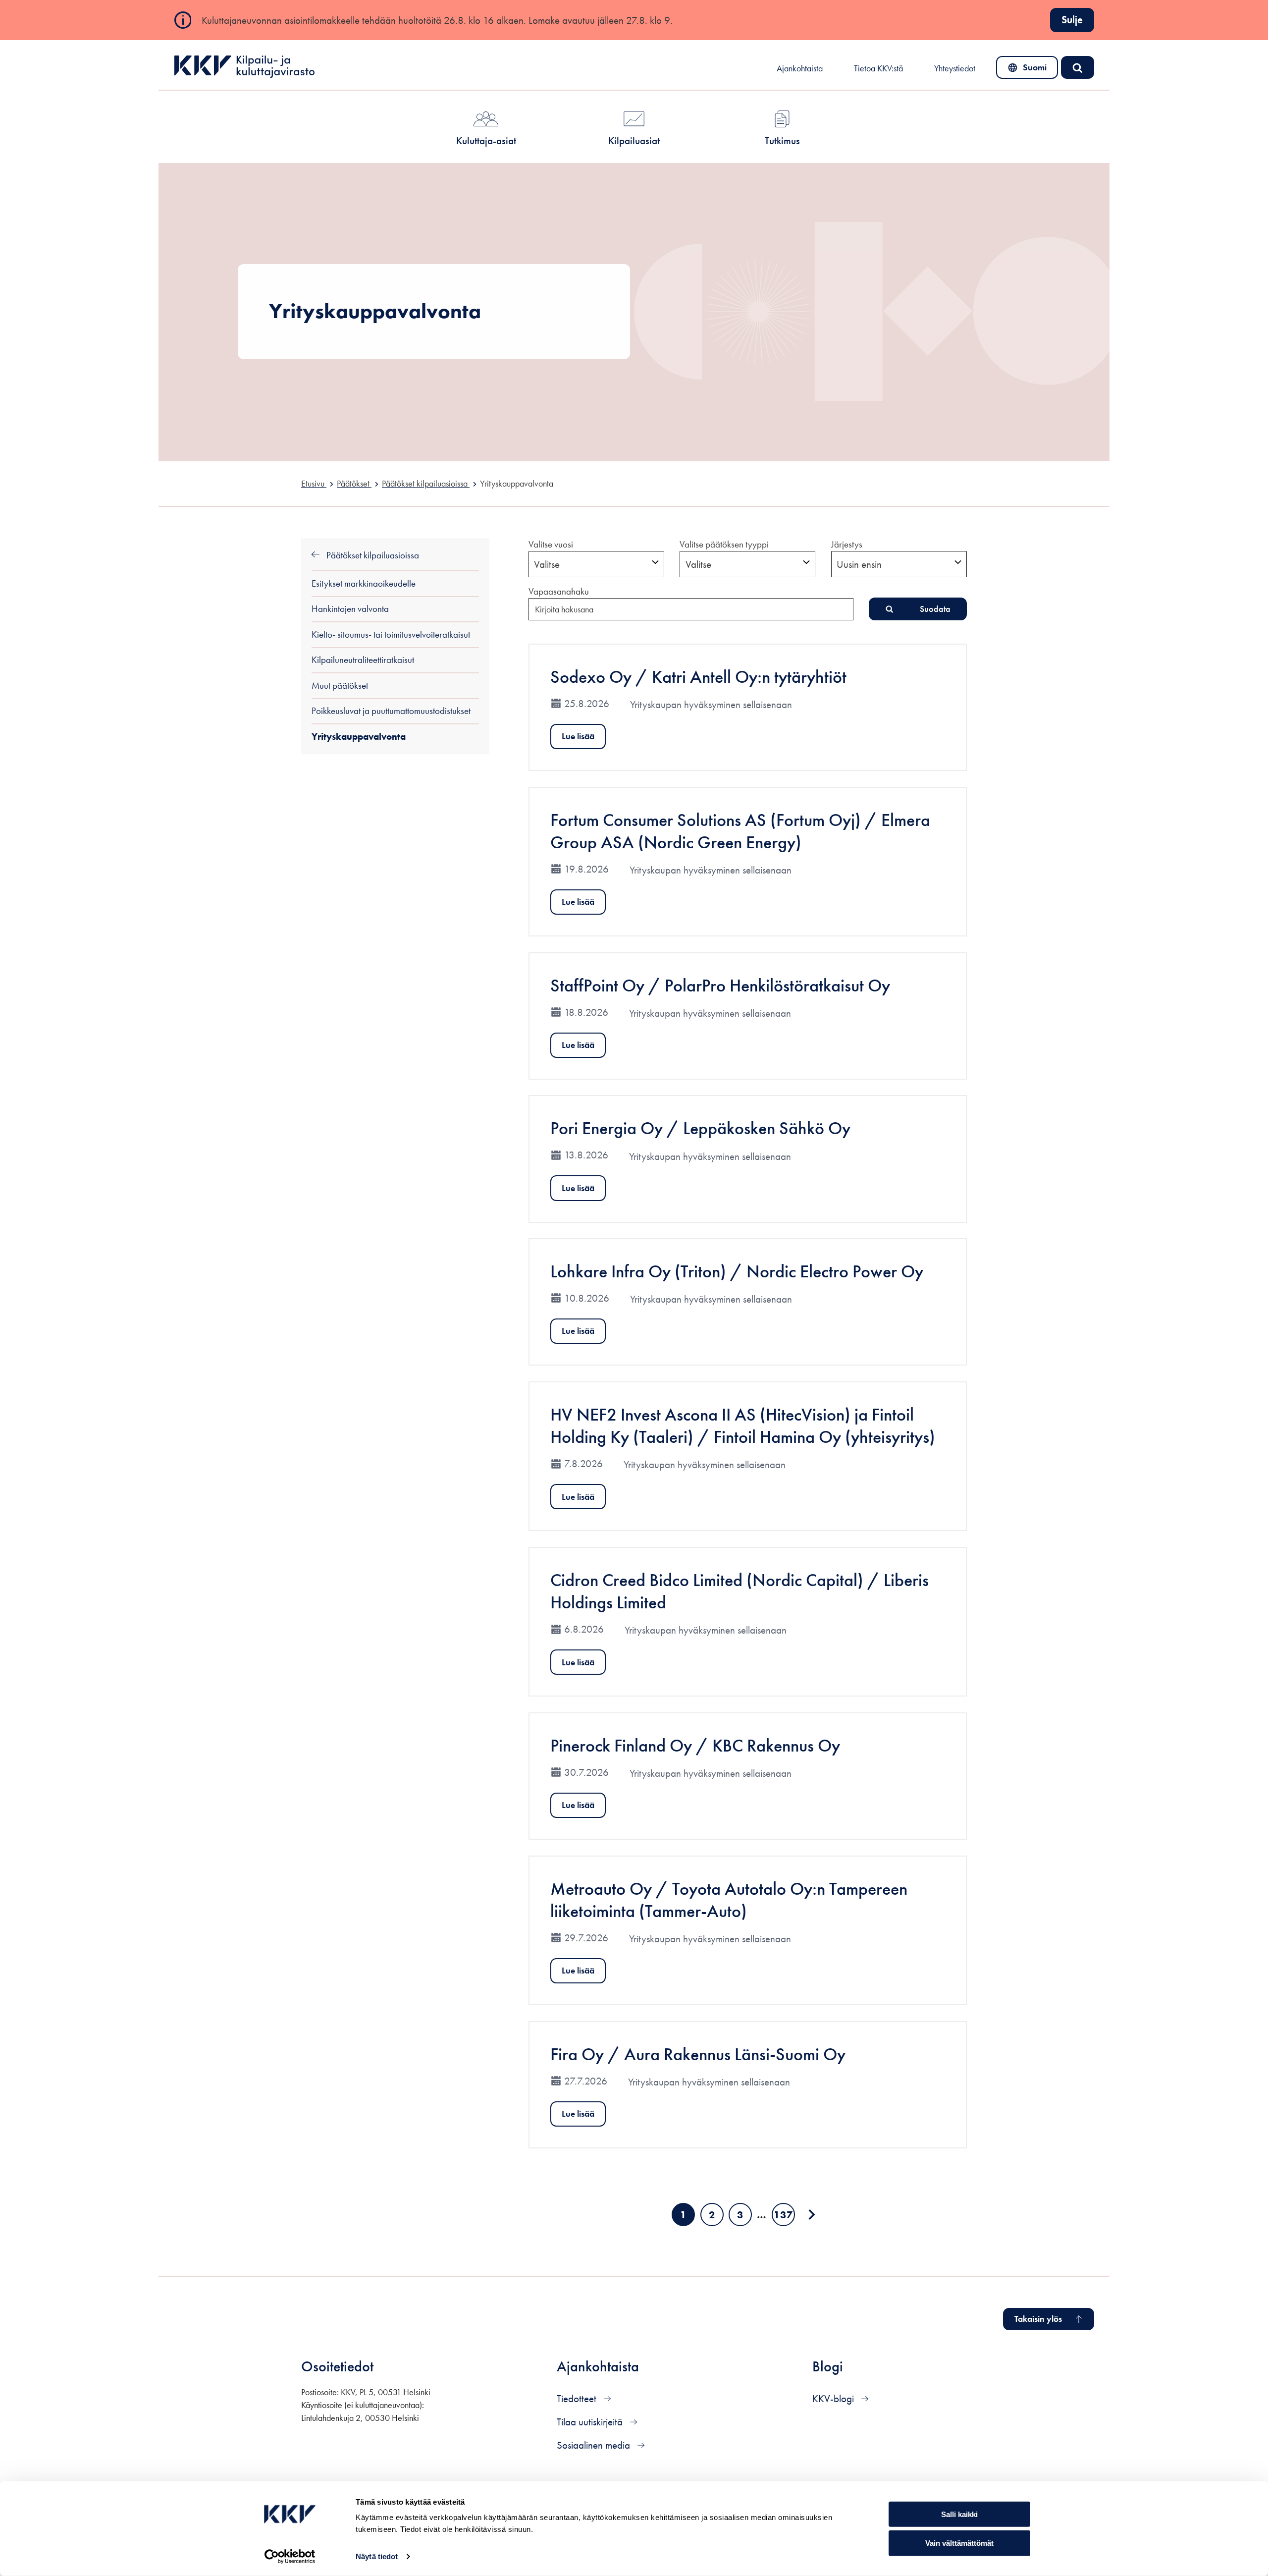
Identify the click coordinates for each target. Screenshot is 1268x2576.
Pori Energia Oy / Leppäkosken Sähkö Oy (700, 1128)
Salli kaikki (959, 2514)
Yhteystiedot (955, 68)
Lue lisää (578, 736)
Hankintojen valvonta (350, 609)
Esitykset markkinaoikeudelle (364, 583)
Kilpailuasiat (634, 140)
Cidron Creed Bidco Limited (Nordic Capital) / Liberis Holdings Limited (740, 1591)
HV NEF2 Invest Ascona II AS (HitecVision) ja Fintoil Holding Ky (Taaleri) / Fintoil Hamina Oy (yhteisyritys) (743, 1425)
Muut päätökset (340, 685)
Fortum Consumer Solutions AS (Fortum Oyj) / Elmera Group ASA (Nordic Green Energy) (740, 831)
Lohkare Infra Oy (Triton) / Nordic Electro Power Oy (737, 1271)
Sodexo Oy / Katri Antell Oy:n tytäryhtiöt (698, 677)
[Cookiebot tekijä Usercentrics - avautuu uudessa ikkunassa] (290, 2557)
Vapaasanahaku (559, 591)
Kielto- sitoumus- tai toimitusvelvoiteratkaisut (391, 634)
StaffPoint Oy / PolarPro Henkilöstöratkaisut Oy (720, 985)
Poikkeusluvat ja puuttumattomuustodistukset (391, 711)
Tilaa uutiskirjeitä (591, 2422)
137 (784, 2217)
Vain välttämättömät (959, 2543)
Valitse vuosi (551, 544)
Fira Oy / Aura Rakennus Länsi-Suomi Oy (698, 2054)
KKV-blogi (834, 2398)
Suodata (935, 609)
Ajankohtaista (800, 68)
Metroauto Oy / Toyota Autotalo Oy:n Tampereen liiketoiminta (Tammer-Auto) (729, 1900)
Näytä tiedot (377, 2556)
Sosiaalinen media (595, 2445)
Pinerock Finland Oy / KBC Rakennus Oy (695, 1745)
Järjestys (847, 544)
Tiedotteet (578, 2398)
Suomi (1029, 70)
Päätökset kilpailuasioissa (372, 555)
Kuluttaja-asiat (486, 140)
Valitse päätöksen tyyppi (724, 544)
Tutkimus (782, 140)
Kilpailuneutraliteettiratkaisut (363, 660)
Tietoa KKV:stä (878, 68)
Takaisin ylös (1038, 2319)
